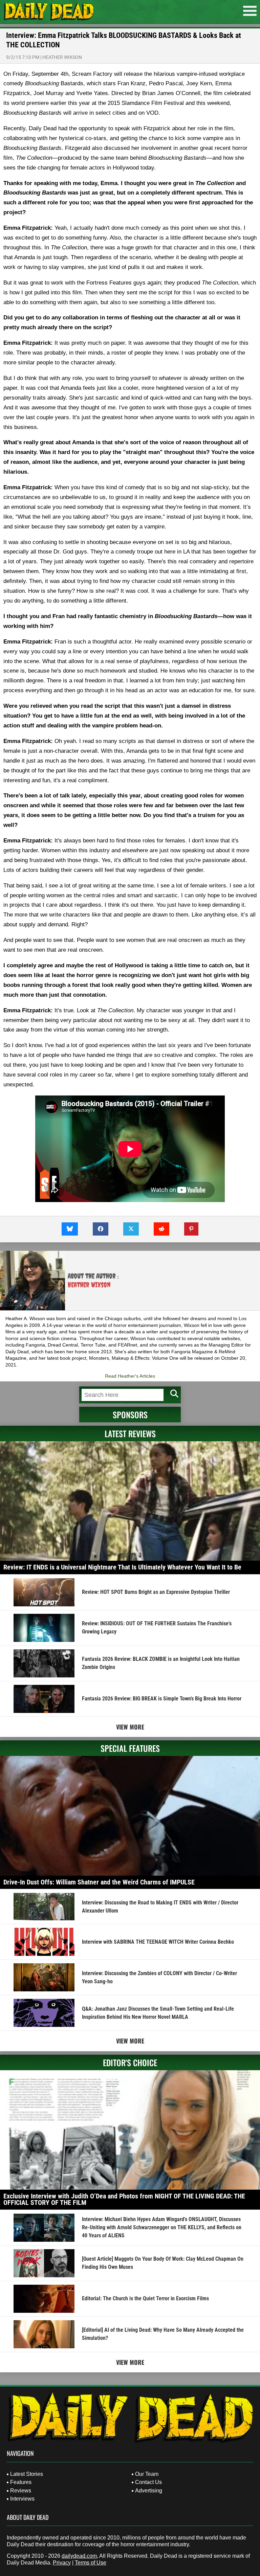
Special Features (130, 1748)
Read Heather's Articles (130, 1376)
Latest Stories (27, 2474)
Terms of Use (91, 2563)
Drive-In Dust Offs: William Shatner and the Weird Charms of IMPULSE (99, 1882)
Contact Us (148, 2482)
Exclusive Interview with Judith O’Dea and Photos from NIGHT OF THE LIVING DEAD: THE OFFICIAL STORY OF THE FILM (124, 2199)
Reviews (21, 2491)
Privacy (62, 2563)
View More (130, 1727)
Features (21, 2482)
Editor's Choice (130, 2062)
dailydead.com (79, 2556)
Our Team (147, 2474)
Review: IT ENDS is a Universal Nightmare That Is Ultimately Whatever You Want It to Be (122, 1567)
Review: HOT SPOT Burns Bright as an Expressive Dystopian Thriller (156, 1592)
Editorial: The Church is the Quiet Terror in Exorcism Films (145, 2298)
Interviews (22, 2499)
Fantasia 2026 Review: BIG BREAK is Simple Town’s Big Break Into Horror (162, 1699)
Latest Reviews (130, 1433)
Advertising (149, 2491)
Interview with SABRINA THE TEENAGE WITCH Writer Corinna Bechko (158, 1942)
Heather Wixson (62, 57)
